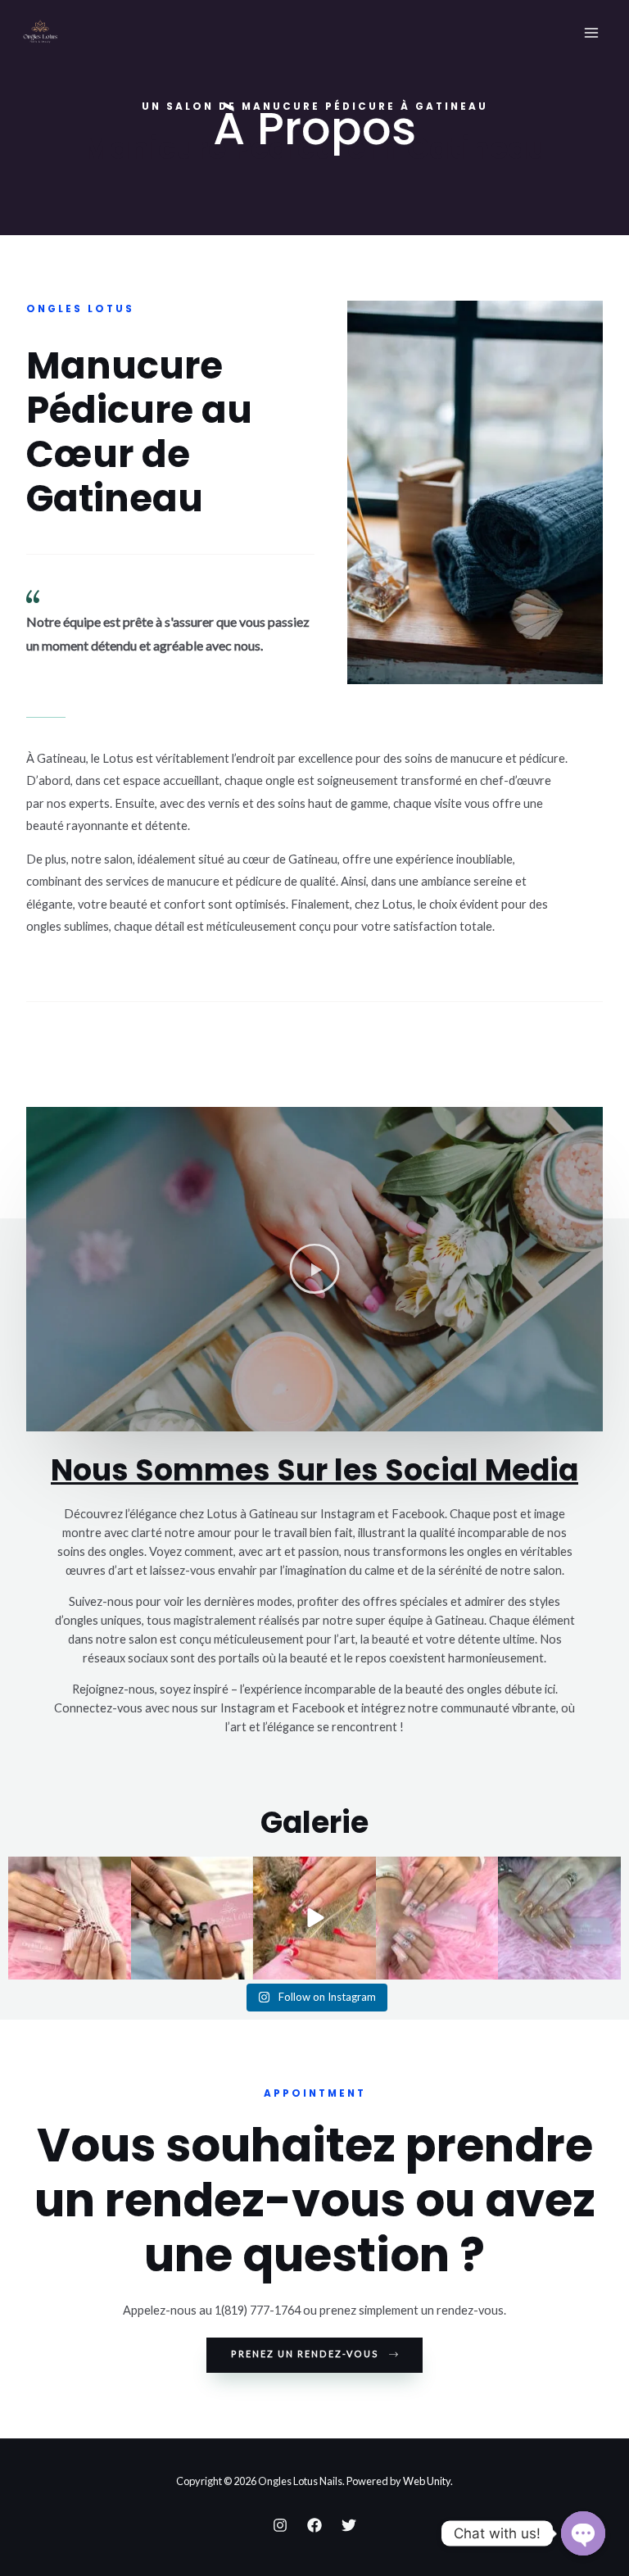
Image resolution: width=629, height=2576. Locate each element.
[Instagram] (280, 2525)
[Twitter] (349, 2525)
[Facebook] (314, 2525)
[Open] (70, 1918)
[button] (314, 1269)
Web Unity (427, 2481)
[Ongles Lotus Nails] (40, 33)
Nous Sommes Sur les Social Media (314, 1470)
